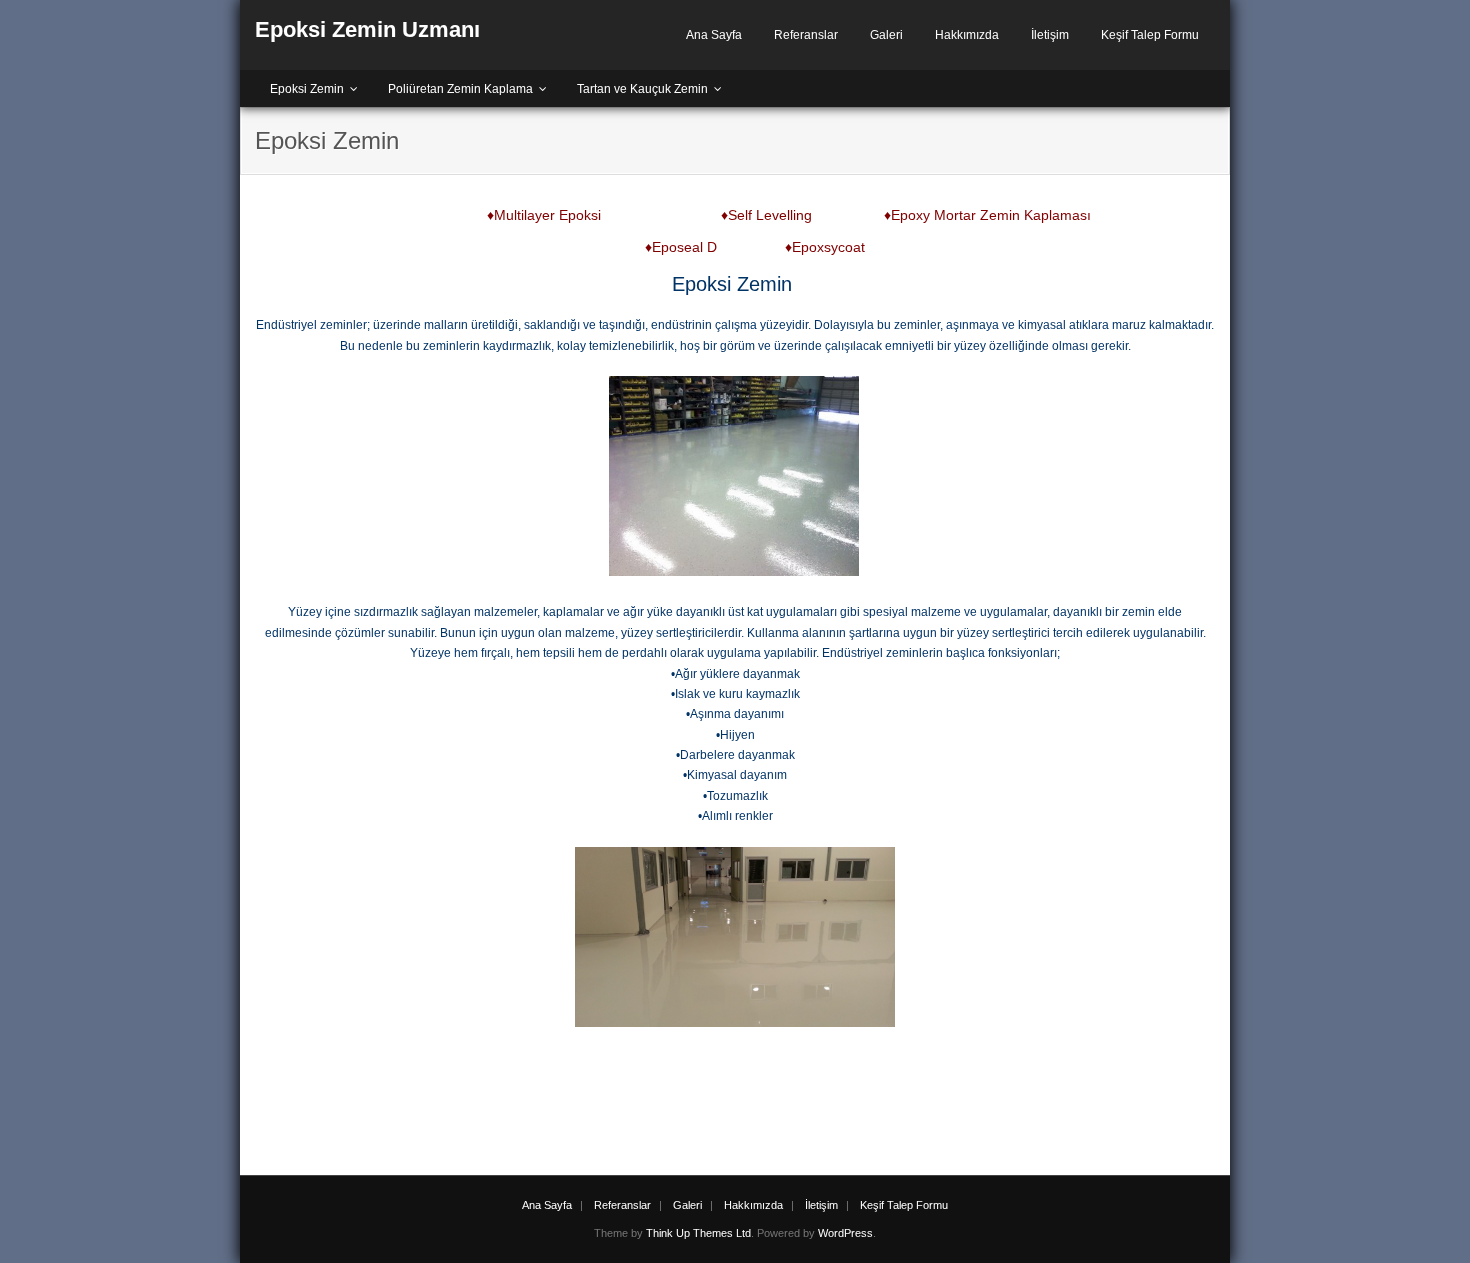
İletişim (1050, 35)
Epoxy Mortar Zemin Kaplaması (991, 215)
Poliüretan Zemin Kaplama (460, 89)
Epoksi (580, 215)
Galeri (886, 35)
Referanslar (806, 35)
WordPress (845, 1233)
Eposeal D (684, 247)
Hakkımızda (967, 35)
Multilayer (524, 215)
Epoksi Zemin (307, 89)
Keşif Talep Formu (1150, 35)
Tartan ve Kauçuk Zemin (642, 89)
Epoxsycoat (828, 247)
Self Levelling (770, 215)
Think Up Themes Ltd (698, 1233)
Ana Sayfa (714, 35)
